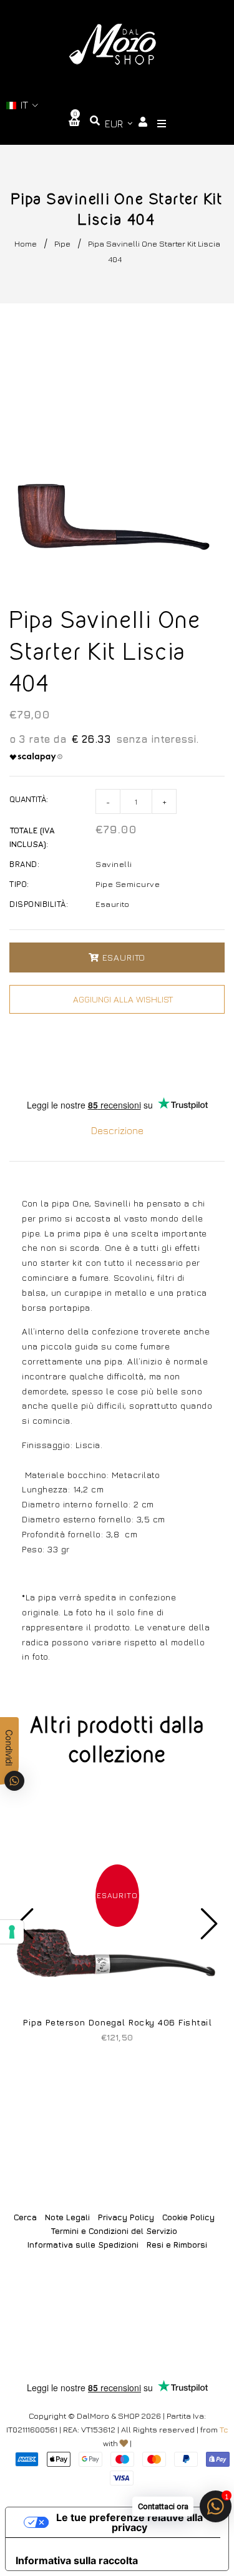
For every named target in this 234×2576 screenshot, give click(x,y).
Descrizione (117, 1130)
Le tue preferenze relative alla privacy (129, 2522)
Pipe (62, 243)
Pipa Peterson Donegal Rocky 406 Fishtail (117, 2022)
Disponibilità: (39, 904)
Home (26, 243)
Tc (224, 2429)
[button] (22, 105)
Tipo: (19, 884)
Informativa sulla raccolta (77, 2560)
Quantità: (29, 799)
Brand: (24, 864)
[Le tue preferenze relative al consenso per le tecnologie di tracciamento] (12, 1932)
